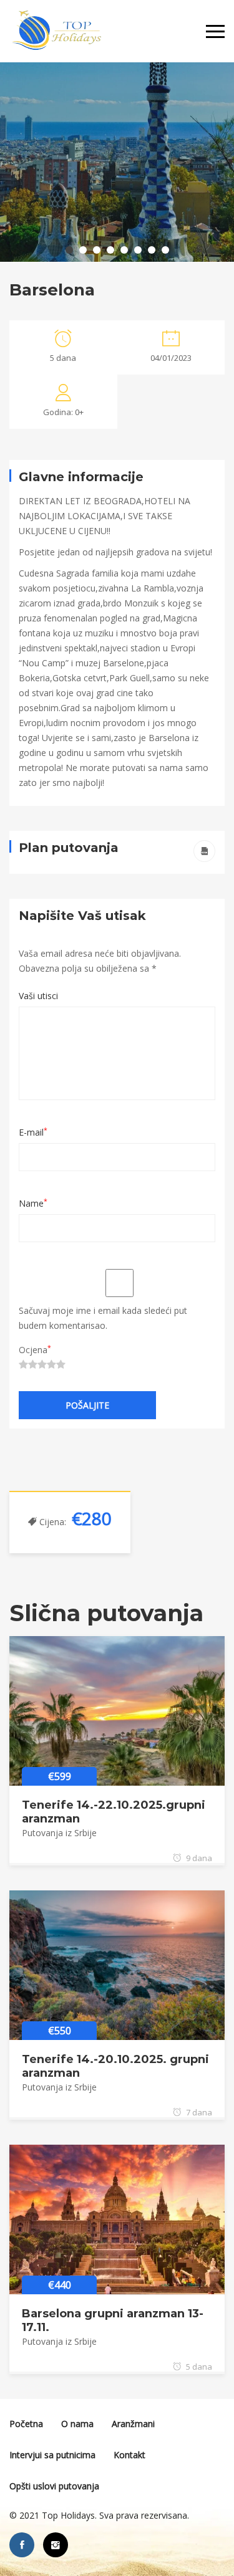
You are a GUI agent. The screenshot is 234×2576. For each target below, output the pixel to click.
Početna (26, 2424)
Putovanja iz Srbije (59, 1833)
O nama (77, 2424)
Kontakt (129, 2455)
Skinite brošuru (204, 851)
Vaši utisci (38, 996)
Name (33, 1203)
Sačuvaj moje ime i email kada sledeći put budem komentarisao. (103, 1318)
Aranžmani (133, 2424)
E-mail (33, 1132)
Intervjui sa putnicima (52, 2455)
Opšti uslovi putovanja (54, 2486)
